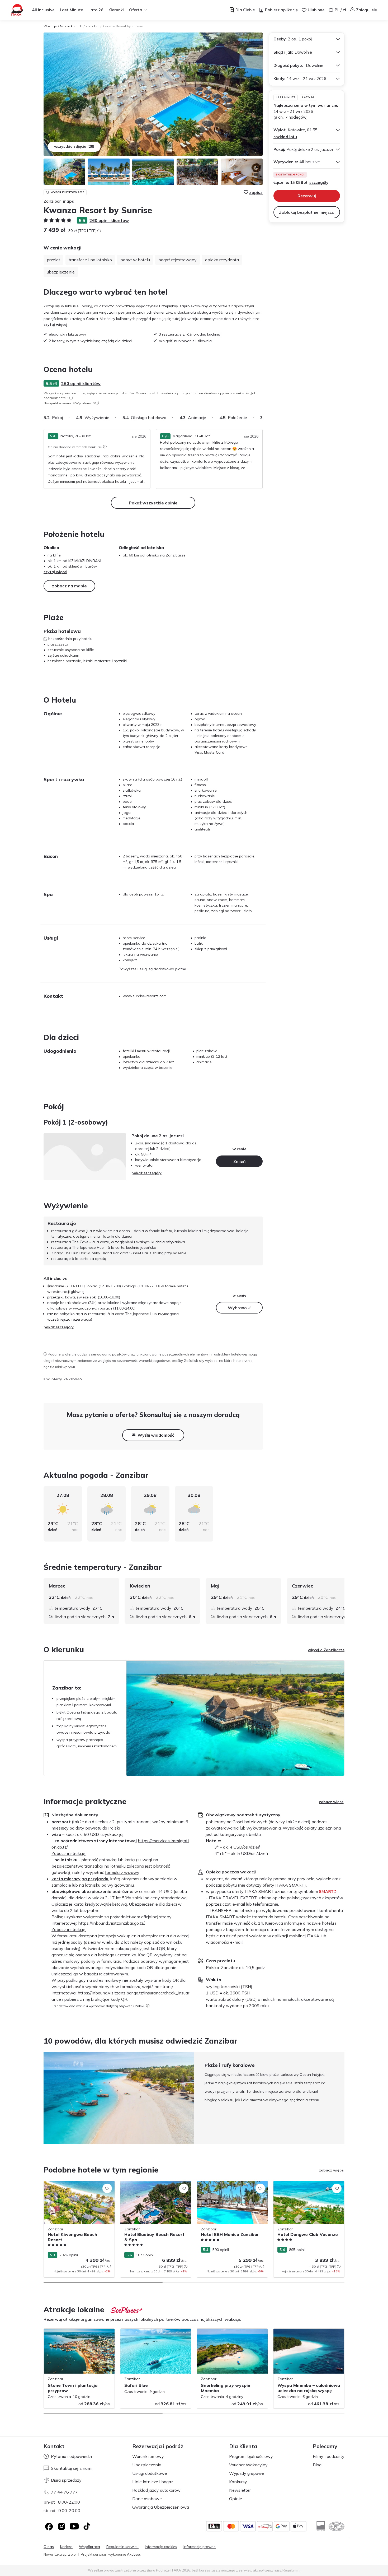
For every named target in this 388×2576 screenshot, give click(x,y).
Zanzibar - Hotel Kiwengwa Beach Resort (74, 2186)
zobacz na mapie (69, 586)
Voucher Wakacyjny (248, 2465)
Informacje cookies (161, 2547)
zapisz (256, 192)
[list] (71, 398)
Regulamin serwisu (122, 2547)
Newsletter (240, 2490)
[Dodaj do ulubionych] (107, 2188)
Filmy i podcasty (329, 2456)
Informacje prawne (200, 2547)
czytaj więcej (55, 324)
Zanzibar (93, 26)
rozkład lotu (285, 137)
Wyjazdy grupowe (247, 2473)
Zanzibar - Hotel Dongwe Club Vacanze (308, 2184)
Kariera (66, 2547)
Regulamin (291, 2570)
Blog (317, 2465)
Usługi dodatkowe (150, 2473)
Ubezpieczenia (147, 2465)
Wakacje (50, 26)
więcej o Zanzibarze (326, 1650)
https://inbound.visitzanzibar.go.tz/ (111, 1923)
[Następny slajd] (263, 417)
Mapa (69, 201)
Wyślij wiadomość (156, 1435)
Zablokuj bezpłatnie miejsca (307, 212)
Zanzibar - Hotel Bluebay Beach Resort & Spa (154, 2186)
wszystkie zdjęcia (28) (74, 146)
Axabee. (134, 2554)
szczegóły (319, 182)
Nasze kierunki (71, 26)
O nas (49, 2547)
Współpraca (89, 2547)
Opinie (236, 2499)
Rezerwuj (307, 196)
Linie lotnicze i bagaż (153, 2482)
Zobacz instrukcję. (69, 1853)
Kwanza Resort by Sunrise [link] (123, 26)
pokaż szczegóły (146, 1173)
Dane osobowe (147, 2499)
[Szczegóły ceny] (99, 231)
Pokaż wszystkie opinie (153, 503)
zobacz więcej (332, 1802)
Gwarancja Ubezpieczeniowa (161, 2507)
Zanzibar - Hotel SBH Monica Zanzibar (230, 2184)
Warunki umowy (148, 2456)
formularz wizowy (122, 1872)
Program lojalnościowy (251, 2456)
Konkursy (238, 2482)
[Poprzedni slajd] (44, 2098)
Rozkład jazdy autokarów (156, 2490)
